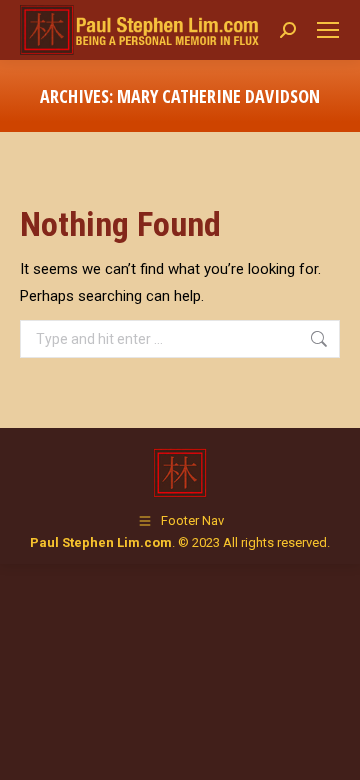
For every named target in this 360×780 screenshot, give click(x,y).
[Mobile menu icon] (328, 30)
